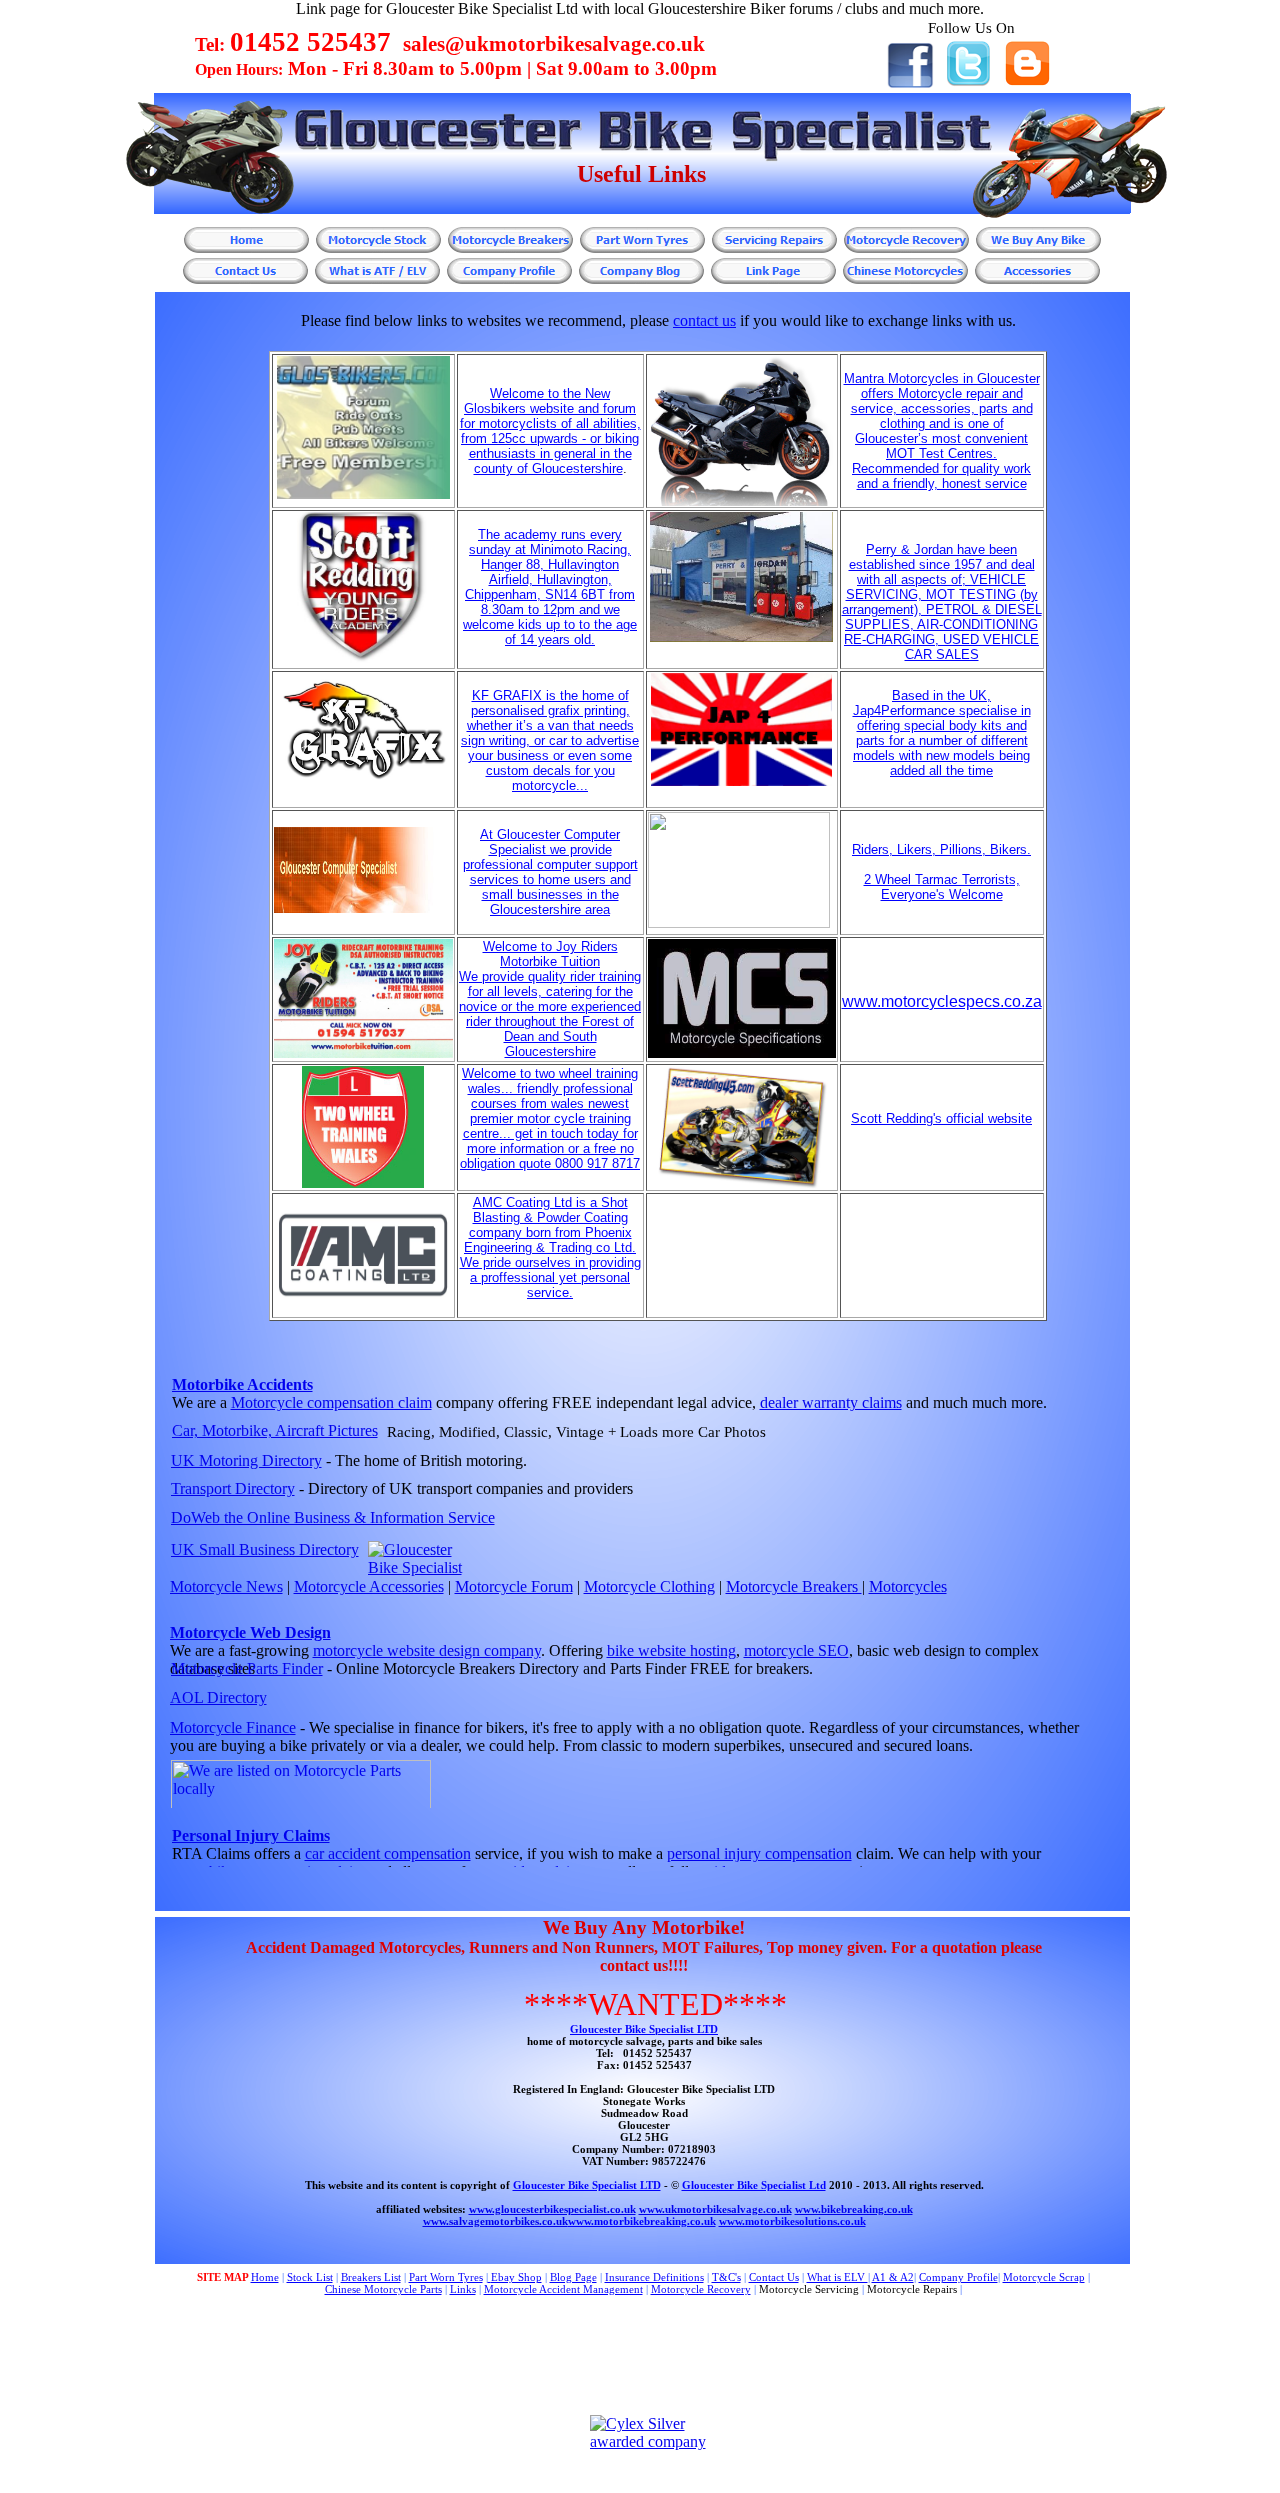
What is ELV (837, 2277)
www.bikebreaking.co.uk (854, 2209)
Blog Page (573, 2277)
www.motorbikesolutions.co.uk (792, 2221)
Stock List (310, 2277)
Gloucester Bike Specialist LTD (644, 2029)
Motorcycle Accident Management (563, 2289)
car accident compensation (388, 1853)
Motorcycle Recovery (701, 2289)
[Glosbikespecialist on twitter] (968, 81)
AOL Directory (218, 1697)
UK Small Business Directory (265, 1549)
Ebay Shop (516, 2277)
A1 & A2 (893, 2277)
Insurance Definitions (654, 2277)
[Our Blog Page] (1027, 80)
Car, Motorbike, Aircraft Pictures (275, 1430)
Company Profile (958, 2277)
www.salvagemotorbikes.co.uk (495, 2221)
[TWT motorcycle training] (363, 1183)
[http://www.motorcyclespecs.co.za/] (742, 1053)
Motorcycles (908, 1586)
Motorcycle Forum (514, 1586)
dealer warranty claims (831, 1402)
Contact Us (774, 2277)
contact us (704, 320)
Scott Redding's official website (941, 1118)
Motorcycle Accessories (369, 1586)
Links (463, 2289)
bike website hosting (671, 1650)
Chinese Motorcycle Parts (383, 2289)
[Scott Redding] (741, 1184)
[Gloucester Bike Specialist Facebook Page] (910, 83)
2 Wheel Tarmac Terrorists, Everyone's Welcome (942, 887)
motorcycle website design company (427, 1650)
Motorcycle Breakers (794, 1586)
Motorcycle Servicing (809, 2289)
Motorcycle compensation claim (331, 1402)
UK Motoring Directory (246, 1460)
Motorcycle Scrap (1044, 2277)
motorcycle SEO (796, 1650)
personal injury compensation (759, 1853)
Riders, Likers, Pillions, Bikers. (941, 849)
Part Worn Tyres (446, 2277)
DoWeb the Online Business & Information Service (333, 1517)
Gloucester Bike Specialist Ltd (754, 2185)
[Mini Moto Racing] (363, 662)
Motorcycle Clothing (649, 1586)
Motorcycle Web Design (250, 1632)
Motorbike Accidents (242, 1384)
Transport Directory (233, 1488)
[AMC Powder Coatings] (363, 1296)
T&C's (726, 2277)
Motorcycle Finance (233, 1727)
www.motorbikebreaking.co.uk (642, 2221)
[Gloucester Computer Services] (363, 908)
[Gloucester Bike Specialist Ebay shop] (489, 2277)
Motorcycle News (226, 1586)
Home (265, 2277)
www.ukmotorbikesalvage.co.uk (715, 2209)
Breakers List (371, 2277)
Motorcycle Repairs (912, 2289)
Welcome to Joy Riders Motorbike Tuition (550, 954)
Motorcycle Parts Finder (247, 1668)
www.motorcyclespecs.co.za (942, 1001)
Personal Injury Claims (251, 1835)
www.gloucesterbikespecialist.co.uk (552, 2209)
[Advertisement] (585, 2356)
